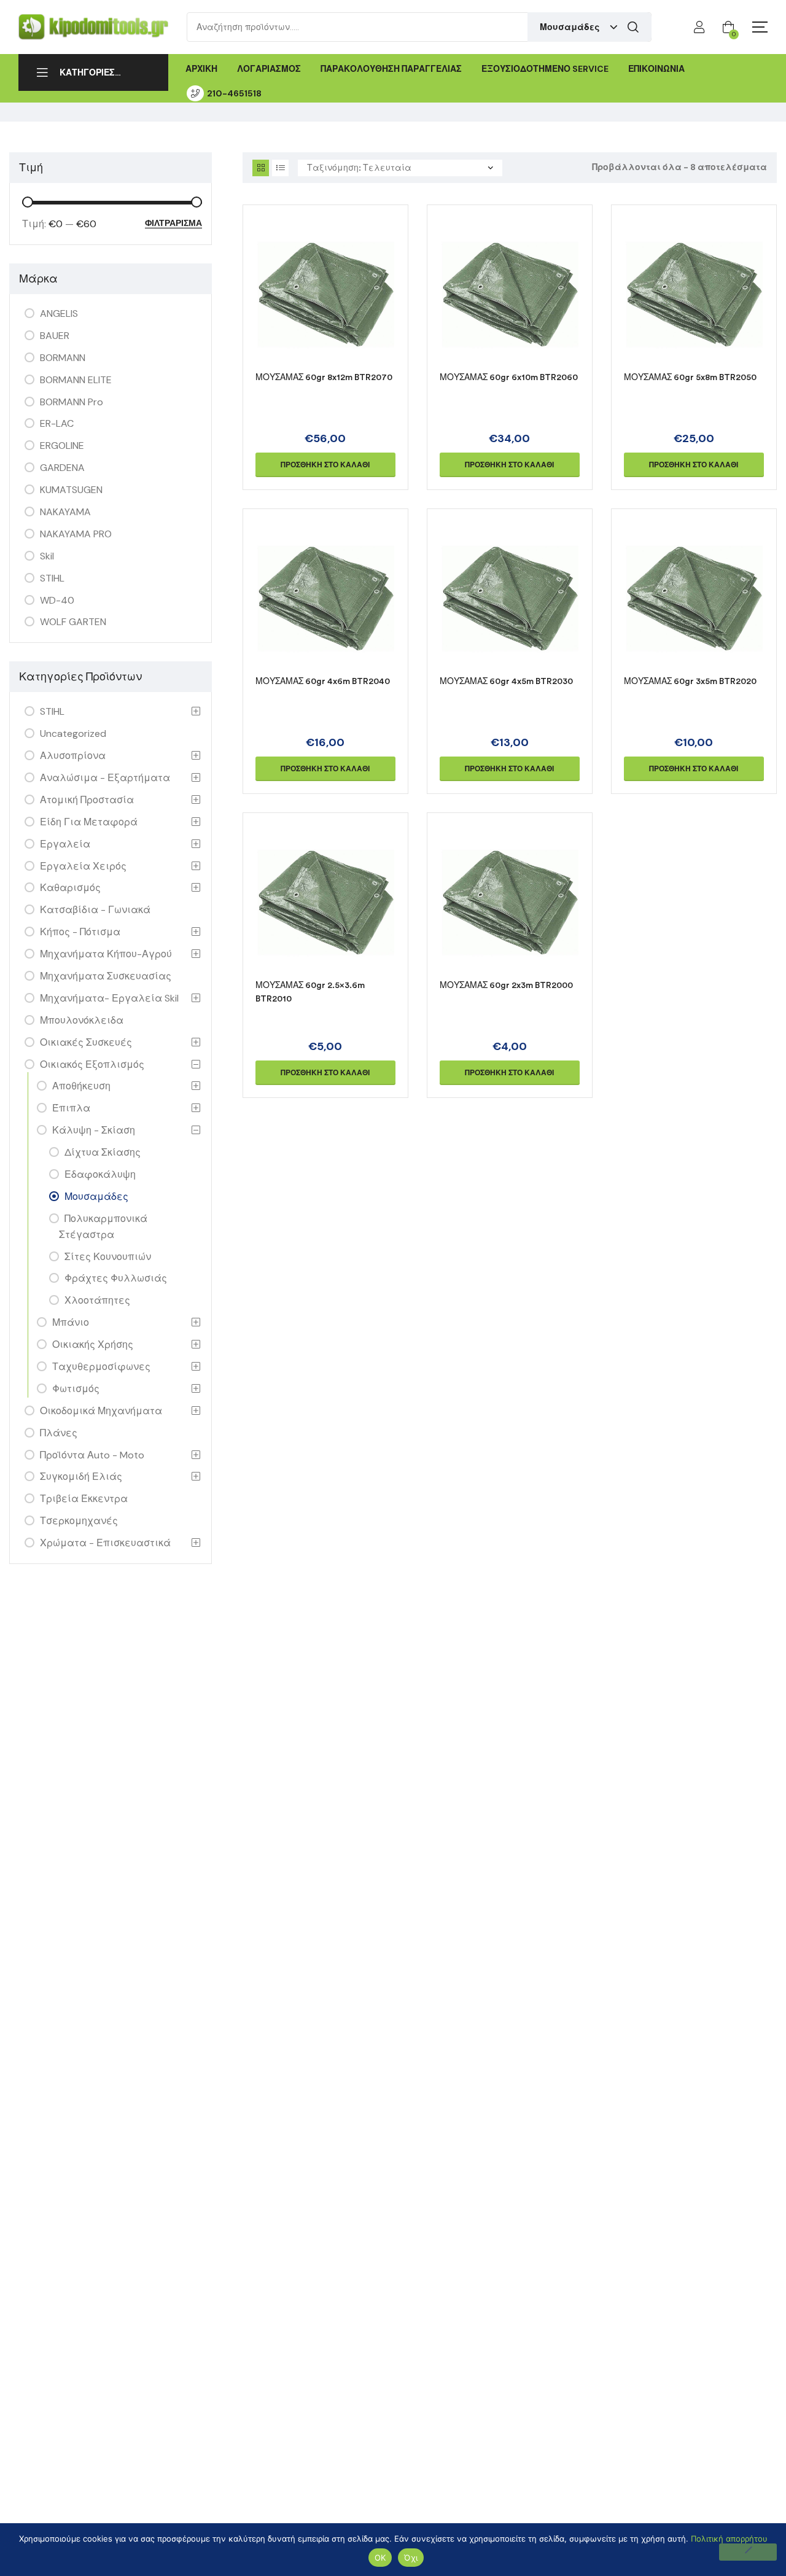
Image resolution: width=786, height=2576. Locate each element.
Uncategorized (73, 733)
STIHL (52, 578)
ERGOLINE (62, 446)
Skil (47, 556)
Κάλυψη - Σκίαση (94, 1130)
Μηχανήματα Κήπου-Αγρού (106, 954)
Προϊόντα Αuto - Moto (92, 1455)
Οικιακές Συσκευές (86, 1042)
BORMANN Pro (72, 402)
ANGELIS (59, 313)
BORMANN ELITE (76, 380)
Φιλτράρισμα (173, 224)
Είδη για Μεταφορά (89, 822)
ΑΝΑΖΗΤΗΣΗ (633, 27)
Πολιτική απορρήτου (729, 2539)
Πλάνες (59, 1433)
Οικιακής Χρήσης (93, 1344)
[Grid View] (261, 168)
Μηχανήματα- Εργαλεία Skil (109, 998)
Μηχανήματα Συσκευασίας (106, 976)
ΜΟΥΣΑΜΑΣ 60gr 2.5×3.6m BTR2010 (310, 992)
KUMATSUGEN (71, 490)
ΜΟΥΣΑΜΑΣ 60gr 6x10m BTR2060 (509, 377)
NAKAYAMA (65, 512)
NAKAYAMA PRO (76, 534)
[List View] (280, 168)
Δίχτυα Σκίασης (103, 1152)
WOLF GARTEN (73, 622)
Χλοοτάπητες (97, 1300)
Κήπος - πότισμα (80, 932)
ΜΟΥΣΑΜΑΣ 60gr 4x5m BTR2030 (506, 681)
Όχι (411, 2558)
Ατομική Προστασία (87, 800)
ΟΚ (380, 2558)
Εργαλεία (65, 844)
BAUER (55, 336)
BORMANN (63, 358)
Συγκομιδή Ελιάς (81, 1477)
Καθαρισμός (70, 888)
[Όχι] (748, 2552)
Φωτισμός (76, 1389)
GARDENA (62, 468)
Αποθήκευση (81, 1086)
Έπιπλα (71, 1108)
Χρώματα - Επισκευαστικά (105, 1543)
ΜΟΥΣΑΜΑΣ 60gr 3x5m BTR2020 (690, 681)
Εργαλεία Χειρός (83, 866)
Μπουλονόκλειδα (82, 1020)
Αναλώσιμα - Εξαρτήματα (105, 778)
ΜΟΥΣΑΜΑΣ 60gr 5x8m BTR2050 (690, 377)
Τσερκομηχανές (79, 1521)
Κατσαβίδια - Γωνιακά (95, 910)
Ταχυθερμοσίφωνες (101, 1367)
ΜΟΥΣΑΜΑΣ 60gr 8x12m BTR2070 (324, 377)
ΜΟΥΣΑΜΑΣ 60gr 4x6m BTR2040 (323, 681)
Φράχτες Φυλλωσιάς (116, 1278)
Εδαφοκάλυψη (100, 1174)
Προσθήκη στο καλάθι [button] (325, 465)
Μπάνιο (71, 1322)
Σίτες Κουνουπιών (108, 1257)
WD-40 (57, 600)
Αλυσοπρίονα (73, 756)
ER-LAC (57, 423)
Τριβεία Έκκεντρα (84, 1499)
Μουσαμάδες (96, 1197)
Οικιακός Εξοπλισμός (92, 1064)
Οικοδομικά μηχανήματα (101, 1411)
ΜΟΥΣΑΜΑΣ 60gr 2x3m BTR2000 (506, 985)
